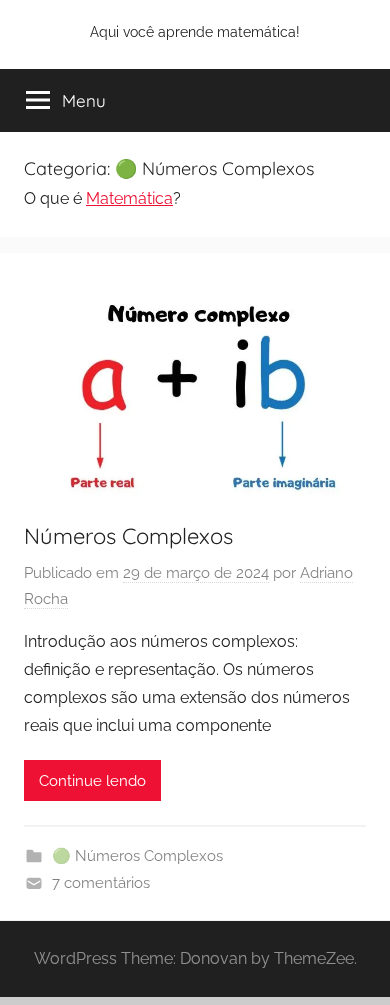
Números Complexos (128, 536)
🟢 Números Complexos (137, 856)
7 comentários (101, 883)
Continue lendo (92, 781)
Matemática (129, 198)
